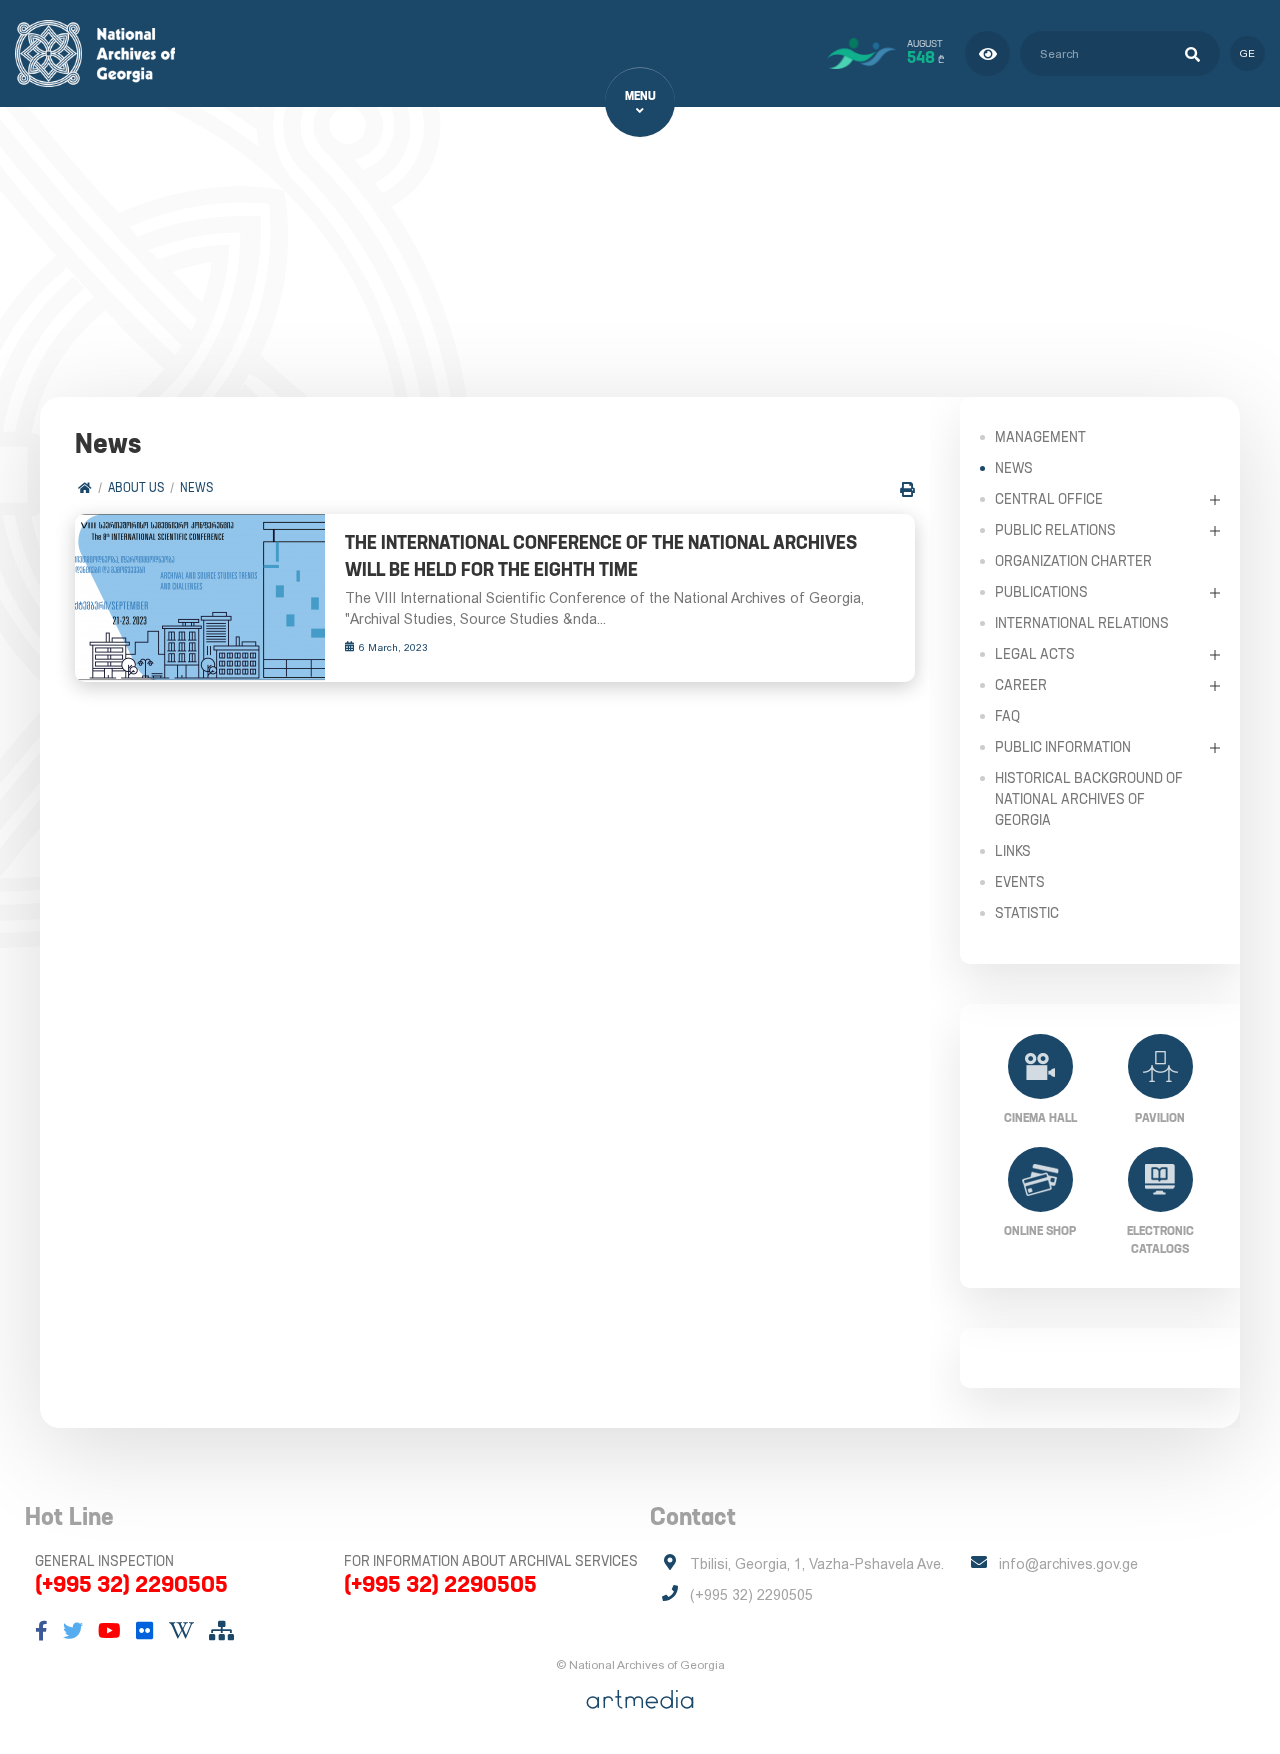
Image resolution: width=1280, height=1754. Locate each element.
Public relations (1055, 530)
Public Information (1063, 747)
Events (1020, 882)
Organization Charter (1073, 561)
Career (1021, 685)
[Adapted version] (987, 53)
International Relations (1082, 623)
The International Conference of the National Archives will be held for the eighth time (601, 556)
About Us (136, 487)
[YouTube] (109, 1631)
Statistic (1027, 913)
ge (1247, 53)
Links (1013, 851)
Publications (1041, 592)
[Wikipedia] (181, 1631)
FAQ (1007, 716)
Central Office (1049, 499)
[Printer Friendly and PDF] (907, 489)
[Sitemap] (221, 1631)
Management (1040, 437)
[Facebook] (41, 1631)
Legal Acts (1035, 654)
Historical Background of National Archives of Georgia (1089, 799)
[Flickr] (145, 1631)
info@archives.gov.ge (1068, 1564)
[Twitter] (73, 1631)
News (196, 487)
